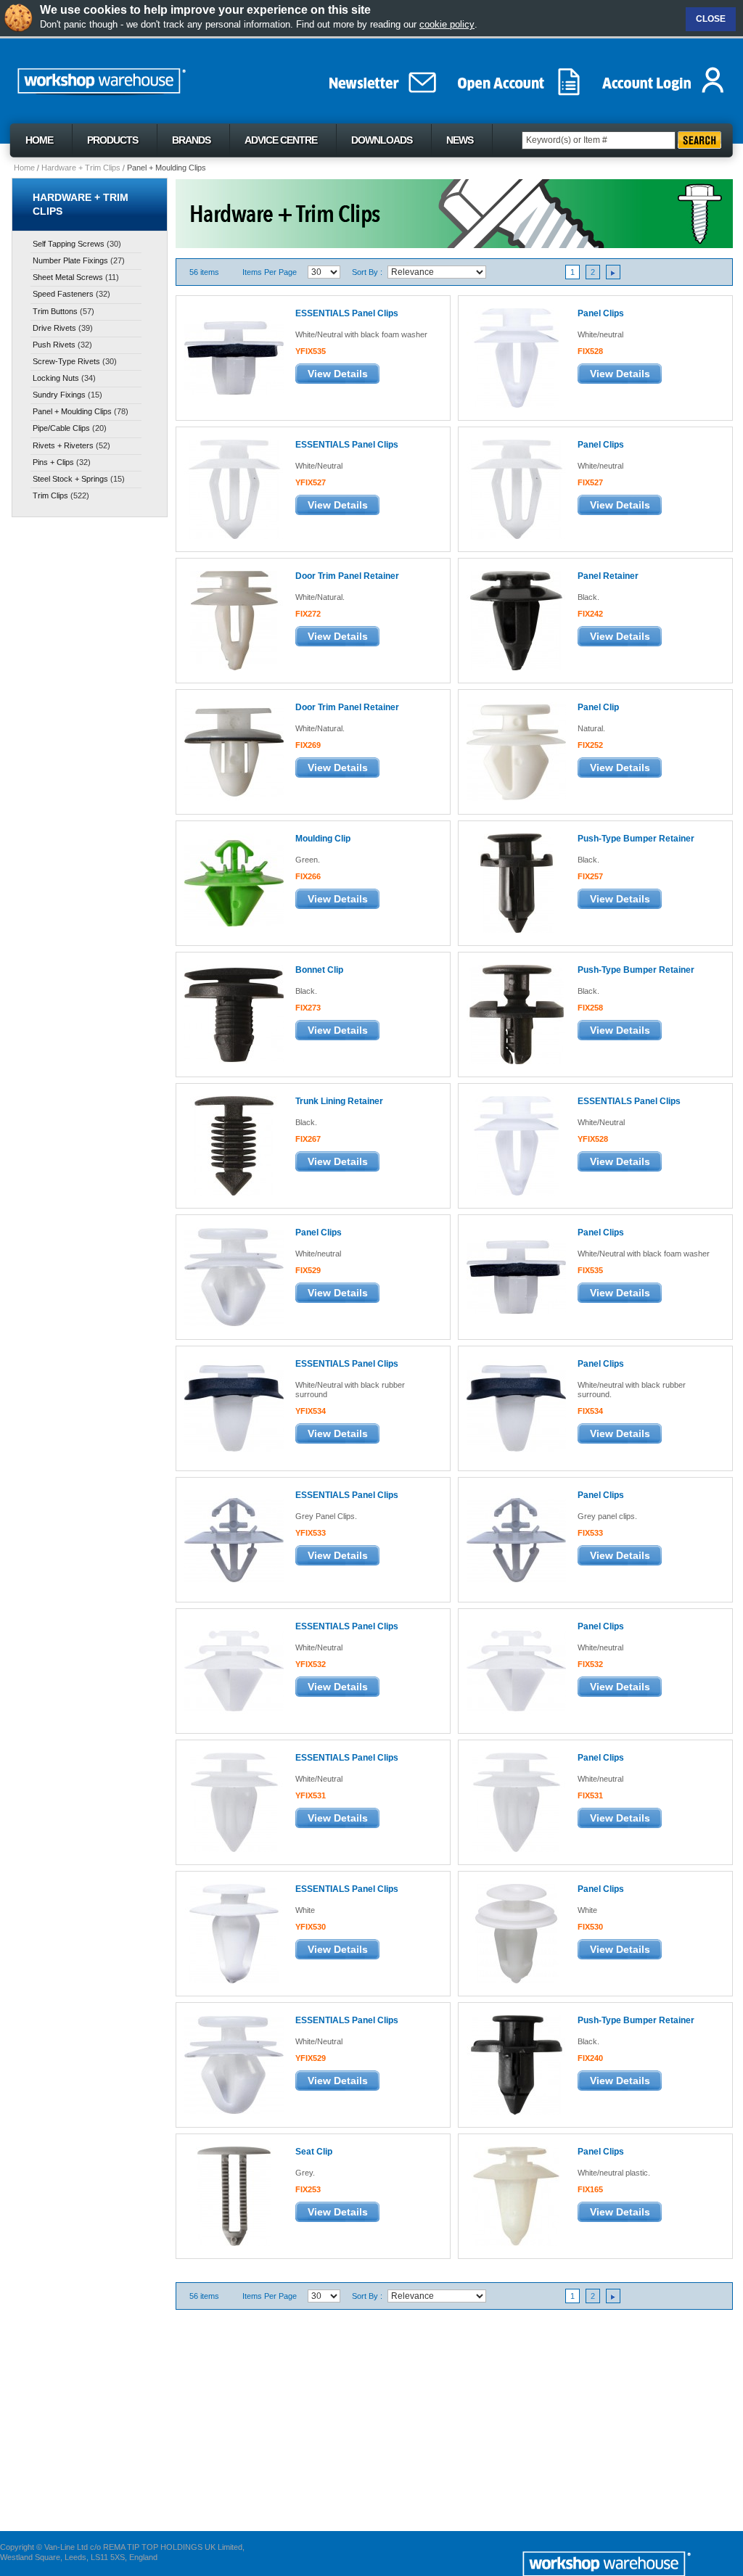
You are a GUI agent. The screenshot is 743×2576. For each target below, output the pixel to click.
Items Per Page (270, 272)
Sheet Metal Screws (68, 277)
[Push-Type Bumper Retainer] (516, 882)
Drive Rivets (54, 328)
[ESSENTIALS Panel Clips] (233, 357)
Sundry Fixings (59, 395)
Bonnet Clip (319, 970)
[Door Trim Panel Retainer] (233, 620)
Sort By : (367, 272)
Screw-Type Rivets (66, 361)
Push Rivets (54, 345)
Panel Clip (598, 707)
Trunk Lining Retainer (339, 1101)
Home (24, 168)
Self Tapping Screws (69, 244)
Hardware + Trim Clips (81, 168)
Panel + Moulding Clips (72, 411)
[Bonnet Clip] (233, 1014)
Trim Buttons (55, 311)
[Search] (699, 140)
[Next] (613, 272)
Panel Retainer (608, 576)
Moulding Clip (323, 839)
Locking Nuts (56, 378)
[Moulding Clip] (233, 882)
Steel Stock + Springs (70, 479)
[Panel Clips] (516, 357)
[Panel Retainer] (516, 620)
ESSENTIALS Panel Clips (347, 313)
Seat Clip (314, 2152)
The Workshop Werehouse (134, 78)
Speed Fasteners (63, 294)
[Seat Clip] (233, 2196)
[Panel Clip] (516, 751)
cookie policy (447, 24)
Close (711, 19)
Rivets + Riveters (63, 445)
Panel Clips (601, 313)
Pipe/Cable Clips (61, 428)
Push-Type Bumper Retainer (636, 839)
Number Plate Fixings (70, 260)
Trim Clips (50, 495)
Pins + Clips (53, 462)
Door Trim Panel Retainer (347, 576)
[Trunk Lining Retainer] (233, 1145)
